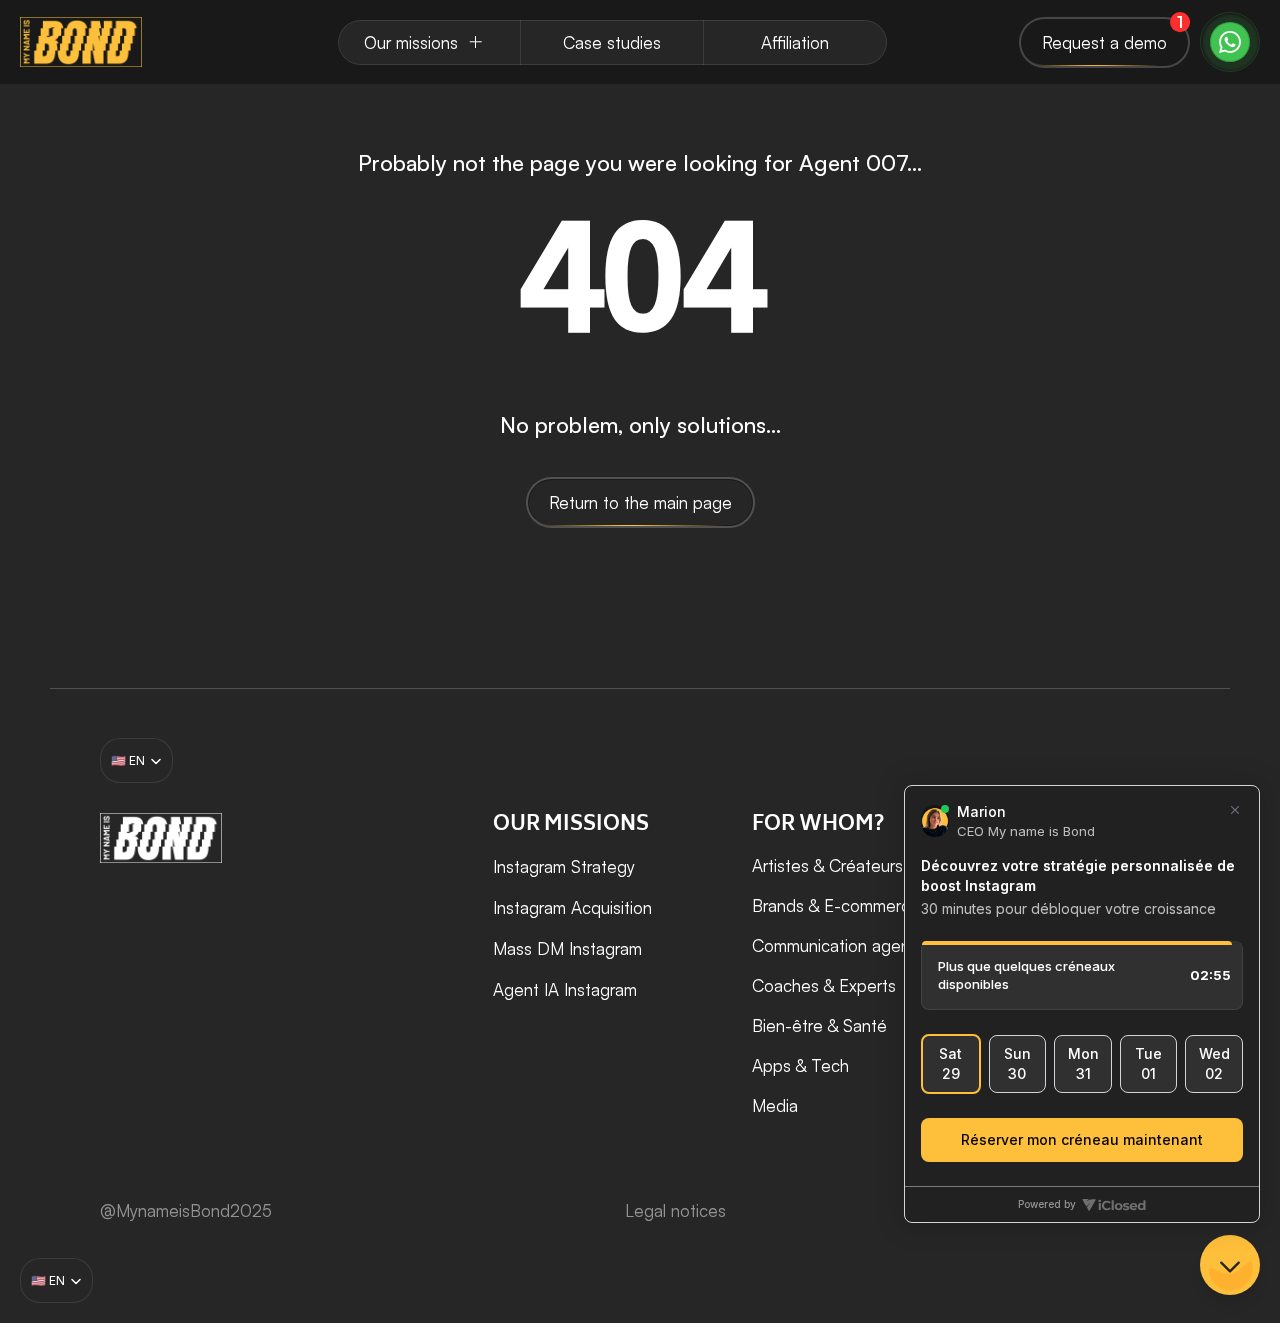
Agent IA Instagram (565, 989)
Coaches (785, 985)
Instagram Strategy (564, 866)
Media (775, 1105)
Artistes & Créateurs (827, 865)
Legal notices (675, 1210)
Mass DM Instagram (567, 948)
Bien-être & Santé (819, 1025)
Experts (867, 985)
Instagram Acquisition (572, 907)
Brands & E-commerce (836, 905)
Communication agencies (846, 945)
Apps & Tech (800, 1065)
